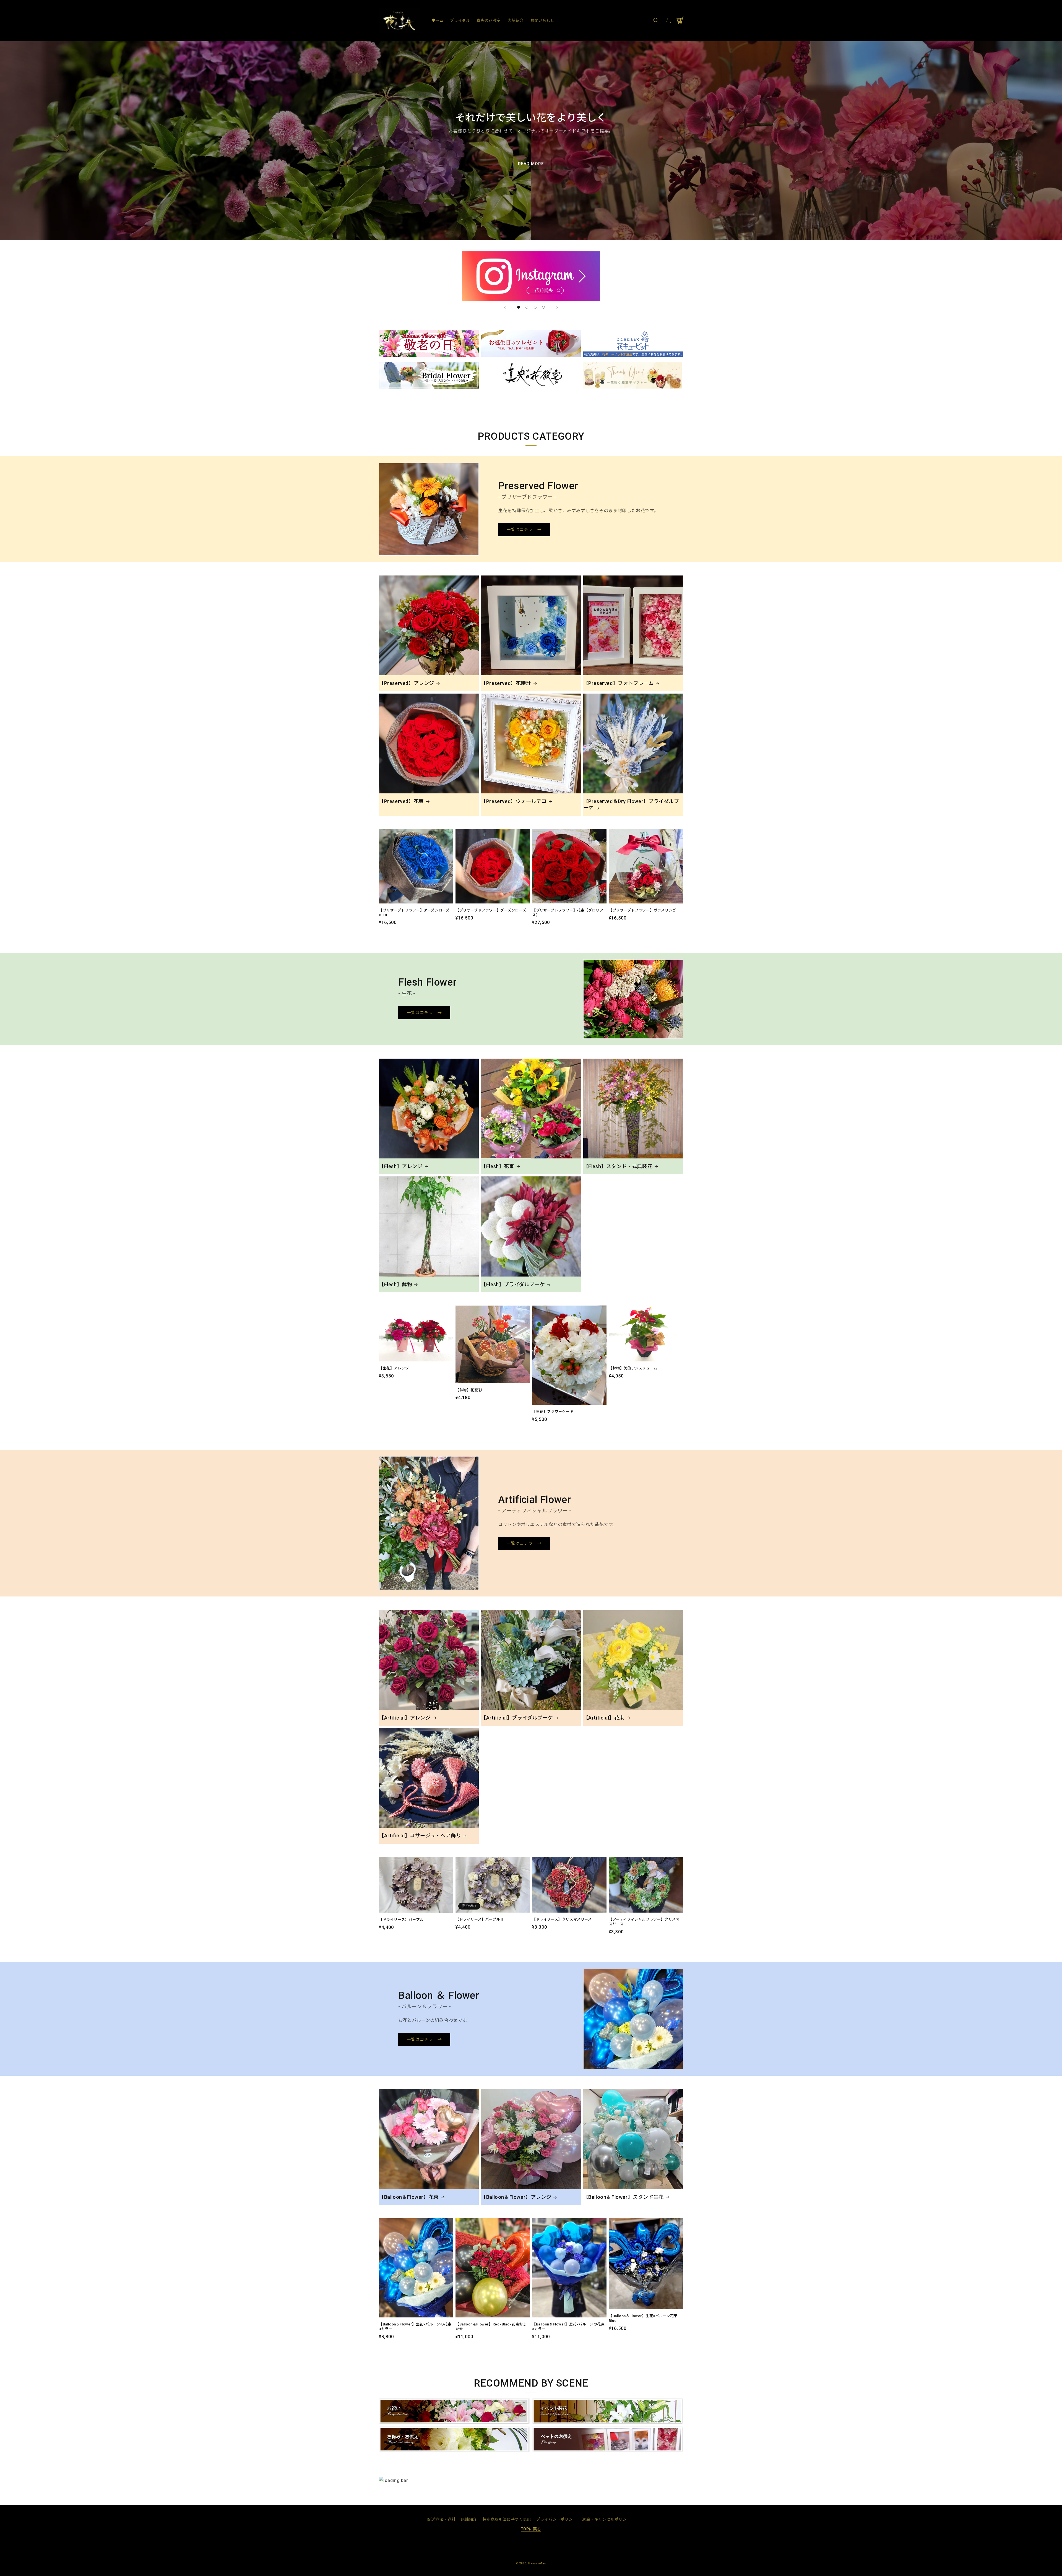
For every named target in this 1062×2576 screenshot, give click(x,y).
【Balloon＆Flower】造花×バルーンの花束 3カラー (568, 2327)
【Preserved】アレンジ (407, 683)
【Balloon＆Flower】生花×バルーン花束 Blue (643, 2318)
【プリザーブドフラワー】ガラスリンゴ (642, 910)
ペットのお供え (548, 2430)
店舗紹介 (469, 2519)
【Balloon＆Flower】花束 (409, 2197)
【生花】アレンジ (394, 1368)
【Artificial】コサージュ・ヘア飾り (420, 1836)
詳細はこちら (393, 334)
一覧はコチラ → (524, 530)
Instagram (531, 255)
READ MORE (531, 164)
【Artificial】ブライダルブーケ (517, 1718)
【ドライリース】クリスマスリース (562, 1919)
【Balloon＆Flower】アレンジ (516, 2197)
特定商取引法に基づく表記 (507, 2519)
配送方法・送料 (441, 2519)
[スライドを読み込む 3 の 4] (535, 307)
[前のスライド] (505, 307)
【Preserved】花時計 (506, 683)
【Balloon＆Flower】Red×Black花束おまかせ (491, 2327)
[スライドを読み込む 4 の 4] (543, 307)
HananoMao (537, 2563)
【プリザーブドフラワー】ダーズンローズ (491, 910)
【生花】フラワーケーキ (553, 1412)
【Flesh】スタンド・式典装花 (618, 1166)
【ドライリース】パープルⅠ (403, 1920)
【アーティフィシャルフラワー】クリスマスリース (644, 1922)
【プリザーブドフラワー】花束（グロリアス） (568, 913)
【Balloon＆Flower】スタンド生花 (624, 2197)
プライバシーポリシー (556, 2519)
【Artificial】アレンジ (405, 1718)
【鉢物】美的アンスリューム (633, 1368)
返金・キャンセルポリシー (606, 2519)
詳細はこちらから (397, 365)
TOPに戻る (531, 2529)
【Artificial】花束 (604, 1718)
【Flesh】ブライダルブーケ (513, 1284)
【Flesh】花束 (498, 1166)
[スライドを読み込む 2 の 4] (527, 307)
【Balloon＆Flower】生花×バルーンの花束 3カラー (415, 2327)
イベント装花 (546, 2402)
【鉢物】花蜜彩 (469, 1390)
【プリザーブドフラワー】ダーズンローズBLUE (414, 913)
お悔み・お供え (395, 2430)
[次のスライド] (557, 307)
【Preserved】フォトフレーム (619, 683)
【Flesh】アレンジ (401, 1166)
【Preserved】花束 (401, 801)
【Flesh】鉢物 (395, 1284)
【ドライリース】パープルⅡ (480, 1919)
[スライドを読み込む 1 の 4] (519, 307)
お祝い (386, 2402)
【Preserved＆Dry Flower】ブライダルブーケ (631, 804)
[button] (656, 20)
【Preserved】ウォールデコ (514, 801)
